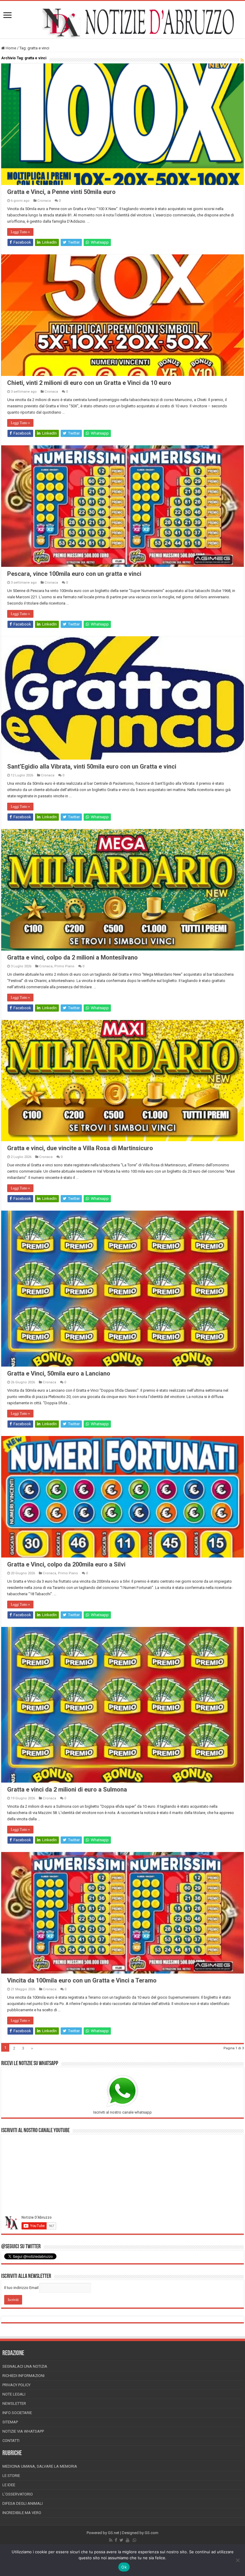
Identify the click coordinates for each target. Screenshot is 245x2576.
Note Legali (14, 2394)
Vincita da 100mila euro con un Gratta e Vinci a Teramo (82, 1980)
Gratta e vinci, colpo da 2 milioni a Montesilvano (72, 957)
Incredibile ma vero (22, 2513)
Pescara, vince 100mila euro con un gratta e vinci (74, 574)
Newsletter (14, 2403)
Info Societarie (17, 2413)
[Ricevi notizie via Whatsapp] (134, 2540)
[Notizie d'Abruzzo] (122, 23)
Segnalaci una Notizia (25, 2366)
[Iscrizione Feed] (242, 60)
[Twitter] (121, 2540)
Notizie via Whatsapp (23, 2431)
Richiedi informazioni (23, 2376)
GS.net (114, 2533)
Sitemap (10, 2422)
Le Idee (9, 2485)
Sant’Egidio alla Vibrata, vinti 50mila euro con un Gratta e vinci (92, 766)
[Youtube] (128, 2540)
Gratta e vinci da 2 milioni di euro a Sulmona (67, 1789)
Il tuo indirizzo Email (21, 2288)
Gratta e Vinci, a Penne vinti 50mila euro (61, 192)
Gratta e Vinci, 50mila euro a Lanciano (59, 1373)
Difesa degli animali (23, 2503)
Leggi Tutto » (20, 232)
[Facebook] (116, 2540)
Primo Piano (64, 966)
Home (10, 48)
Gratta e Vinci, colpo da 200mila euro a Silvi (66, 1564)
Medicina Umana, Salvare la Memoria (40, 2466)
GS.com (151, 2533)
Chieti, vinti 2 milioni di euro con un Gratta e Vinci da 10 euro (89, 383)
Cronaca (44, 201)
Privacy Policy (16, 2385)
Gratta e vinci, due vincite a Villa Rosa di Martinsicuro (80, 1148)
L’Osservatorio (18, 2494)
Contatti (11, 2441)
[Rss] (111, 2540)
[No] (238, 2560)
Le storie (11, 2476)
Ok (124, 2567)
